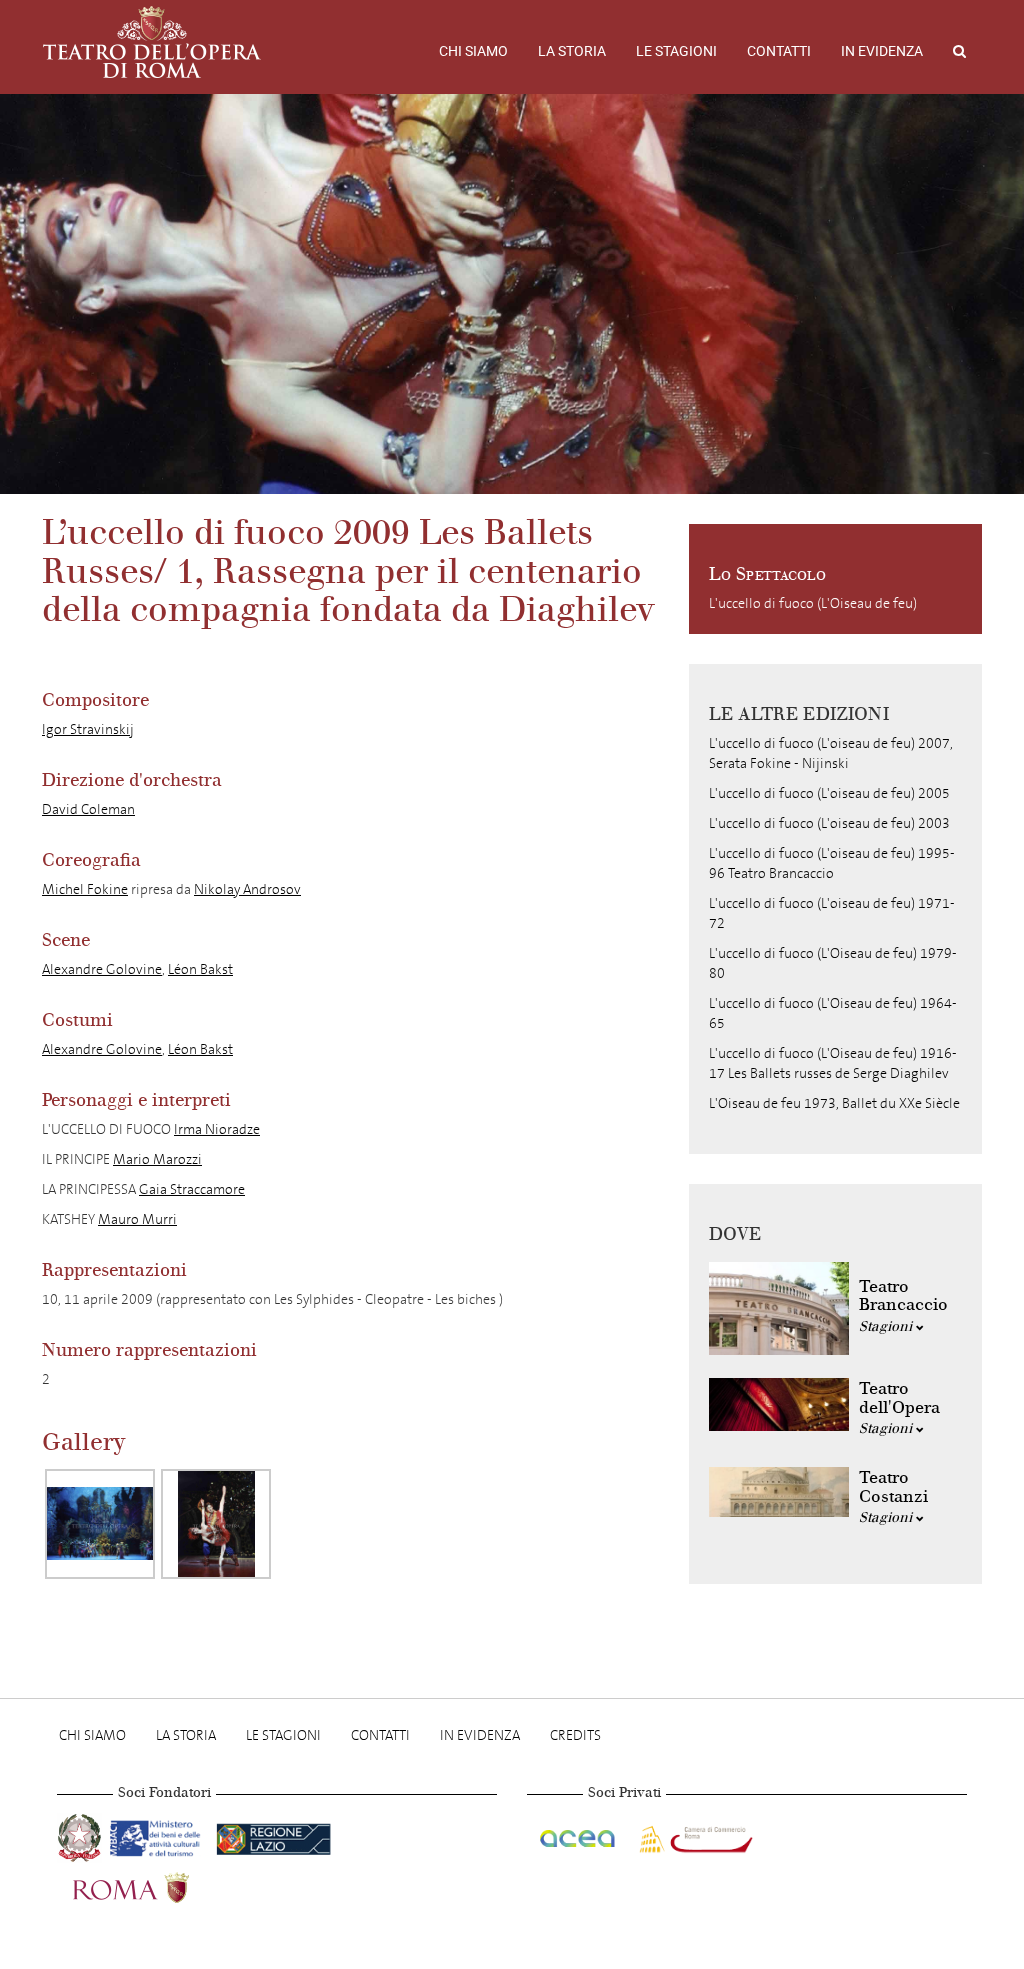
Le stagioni (676, 51)
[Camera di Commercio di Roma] (694, 1834)
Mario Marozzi (157, 1159)
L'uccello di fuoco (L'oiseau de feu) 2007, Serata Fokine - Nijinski (831, 753)
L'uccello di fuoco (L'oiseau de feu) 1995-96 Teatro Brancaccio (832, 863)
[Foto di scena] (100, 1524)
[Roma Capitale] (157, 1884)
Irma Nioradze (217, 1129)
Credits (575, 1735)
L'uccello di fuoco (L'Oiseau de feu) (813, 603)
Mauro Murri (137, 1219)
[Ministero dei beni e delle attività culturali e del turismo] (159, 1834)
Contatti (779, 51)
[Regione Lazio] (273, 1834)
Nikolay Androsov (247, 889)
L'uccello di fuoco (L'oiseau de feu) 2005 (829, 793)
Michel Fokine (85, 889)
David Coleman (88, 809)
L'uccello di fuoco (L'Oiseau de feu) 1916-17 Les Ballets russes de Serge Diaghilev (833, 1063)
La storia (572, 51)
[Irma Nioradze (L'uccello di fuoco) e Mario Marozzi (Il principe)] (216, 1524)
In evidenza (882, 51)
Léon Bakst (200, 969)
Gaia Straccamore (192, 1189)
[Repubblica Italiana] (81, 1834)
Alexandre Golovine (102, 969)
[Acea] (579, 1834)
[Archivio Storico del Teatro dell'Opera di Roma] (152, 42)
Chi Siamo (473, 51)
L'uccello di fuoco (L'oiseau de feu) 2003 (829, 823)
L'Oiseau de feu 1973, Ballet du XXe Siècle (834, 1103)
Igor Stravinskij (88, 729)
